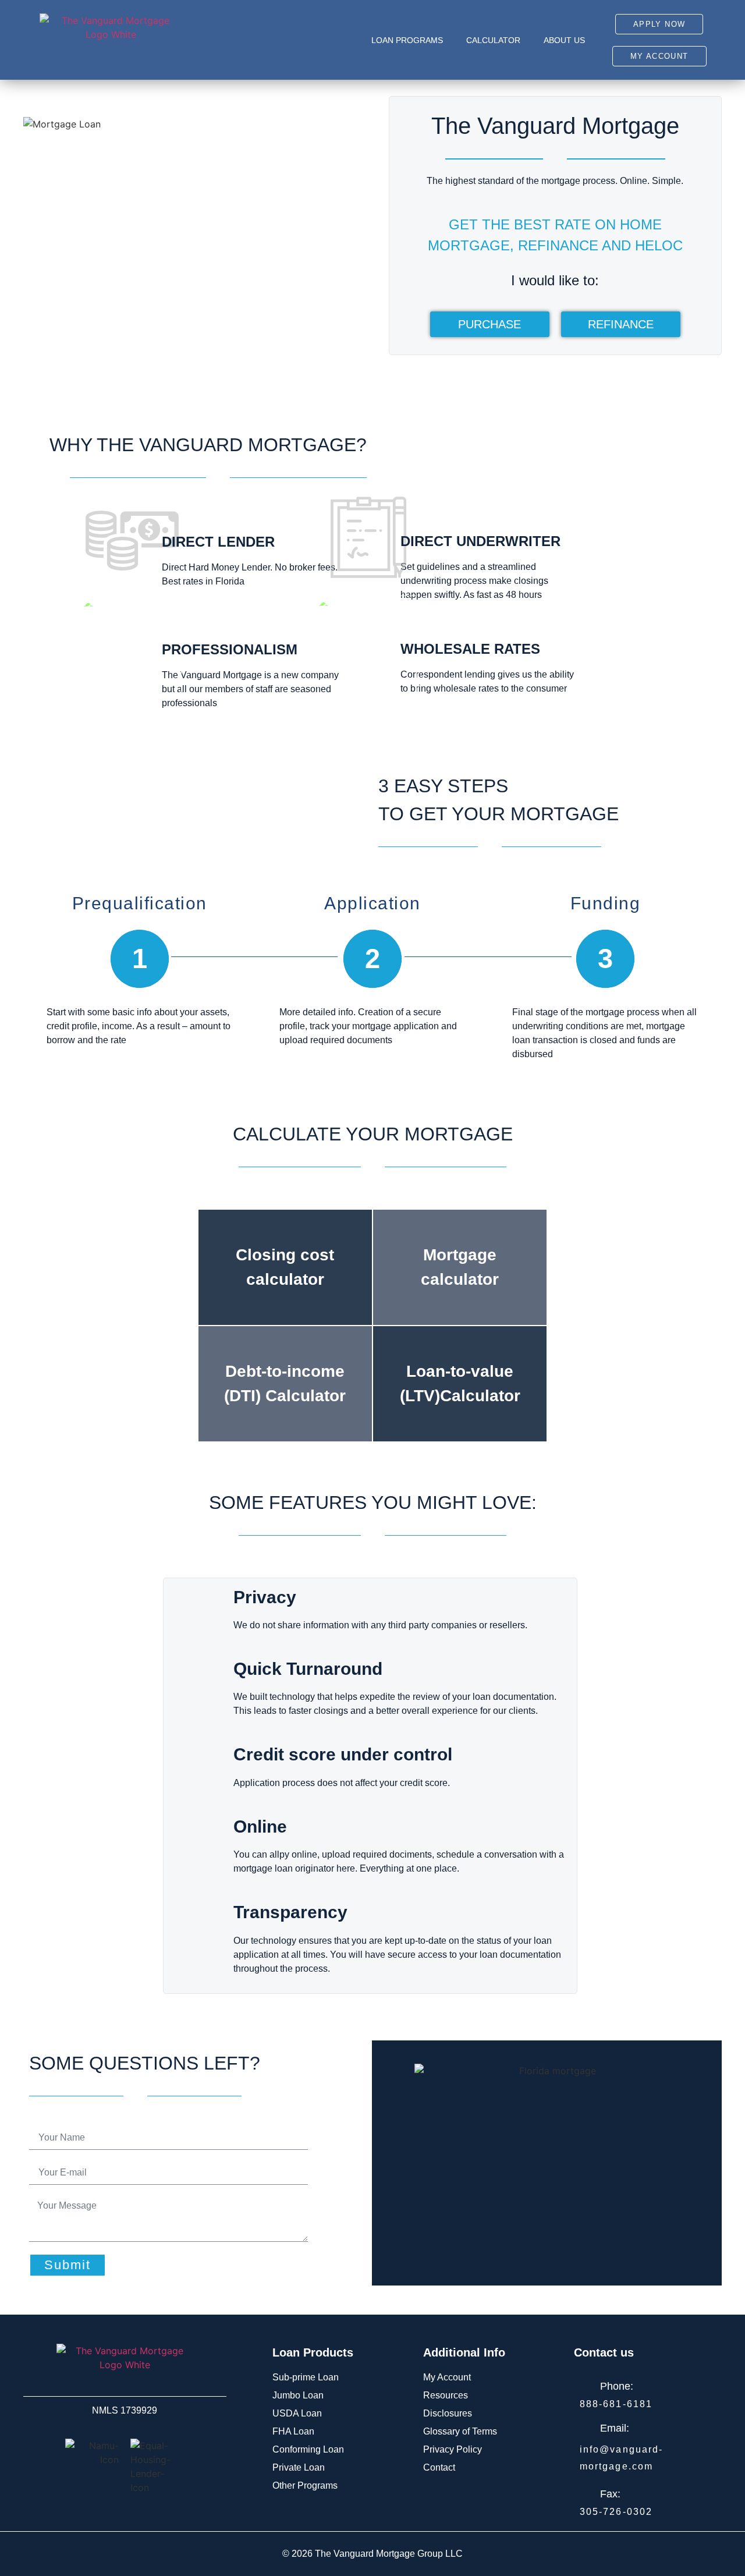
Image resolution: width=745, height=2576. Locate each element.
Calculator (493, 40)
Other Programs (305, 2485)
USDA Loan (297, 2413)
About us (564, 40)
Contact (439, 2467)
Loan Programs (407, 40)
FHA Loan (293, 2431)
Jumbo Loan (298, 2395)
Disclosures (448, 2413)
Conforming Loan (308, 2449)
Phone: (617, 2386)
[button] (659, 24)
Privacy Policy (453, 2449)
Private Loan (299, 2467)
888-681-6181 (616, 2404)
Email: (615, 2428)
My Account (447, 2377)
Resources (446, 2395)
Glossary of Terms (460, 2431)
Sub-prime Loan (306, 2377)
